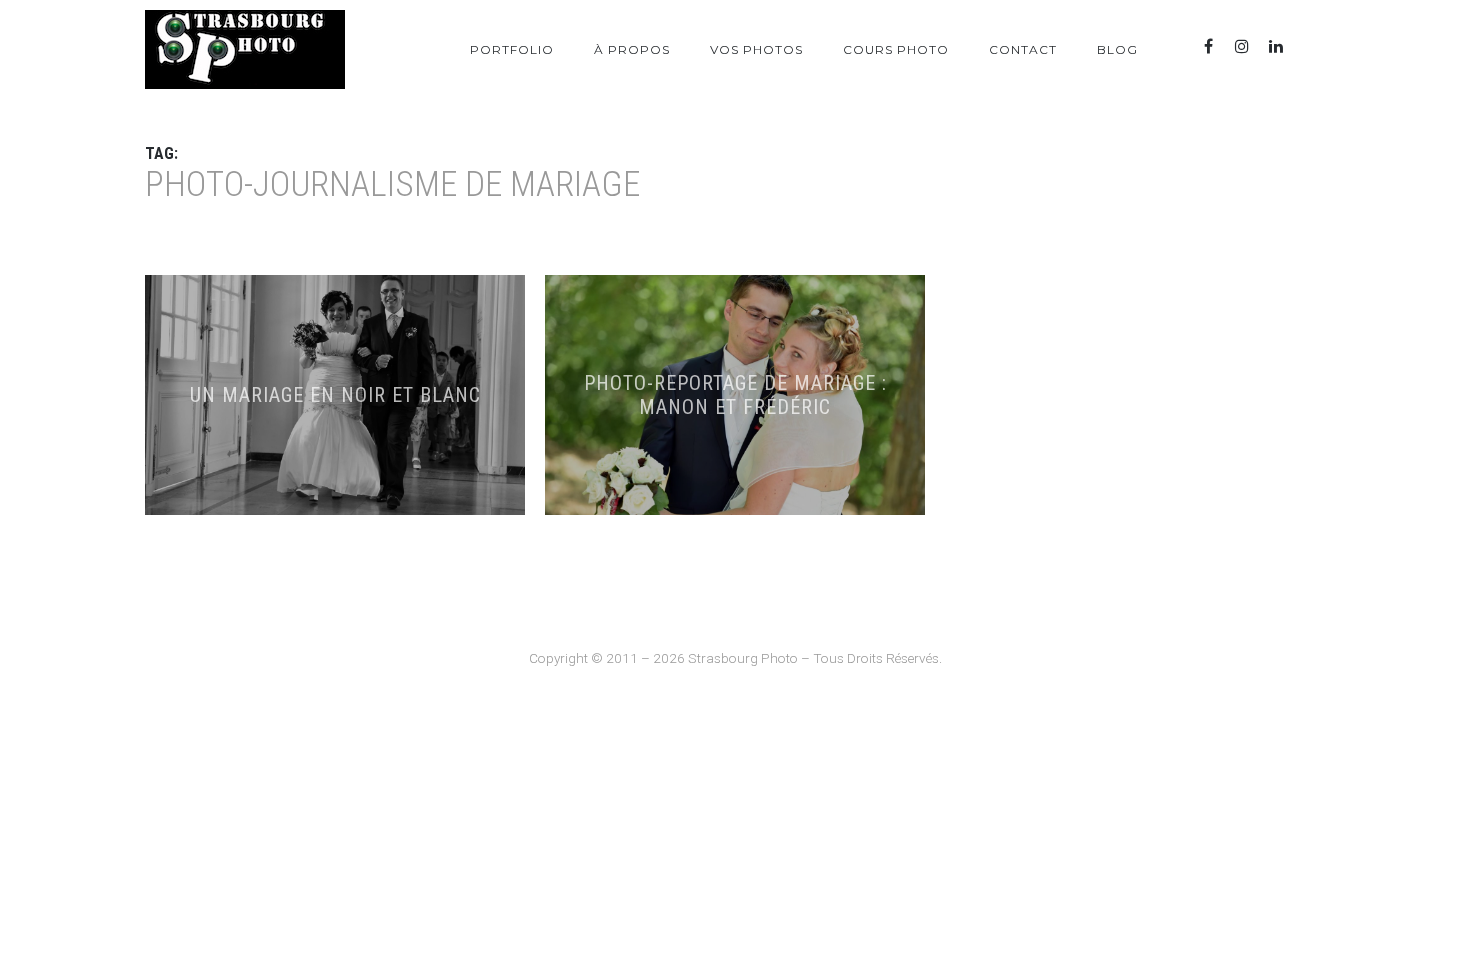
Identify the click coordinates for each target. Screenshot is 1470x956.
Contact (1023, 49)
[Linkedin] (1276, 46)
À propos (632, 49)
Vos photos (756, 49)
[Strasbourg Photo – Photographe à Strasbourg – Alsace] (245, 49)
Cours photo (896, 49)
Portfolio (512, 49)
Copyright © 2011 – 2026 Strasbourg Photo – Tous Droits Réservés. (735, 658)
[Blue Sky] (1310, 46)
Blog (1117, 49)
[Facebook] (1208, 46)
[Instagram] (1242, 46)
